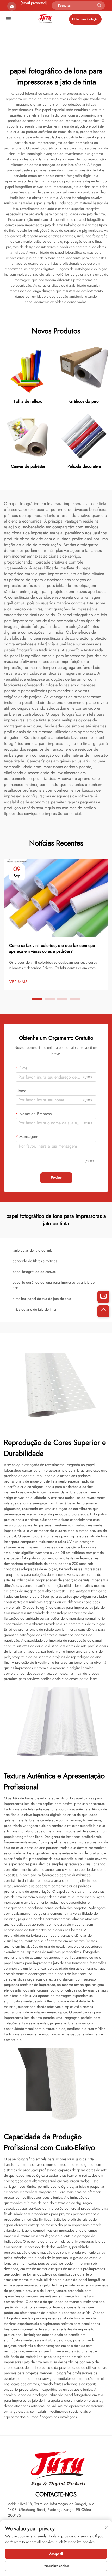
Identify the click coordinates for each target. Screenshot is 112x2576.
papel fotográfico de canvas (34, 1272)
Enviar (56, 1178)
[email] (103, 1297)
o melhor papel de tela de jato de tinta (42, 1299)
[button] (37, 999)
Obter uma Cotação (85, 19)
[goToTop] (103, 1311)
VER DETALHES (28, 371)
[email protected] (34, 3)
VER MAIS (18, 982)
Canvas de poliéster (28, 466)
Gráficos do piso (84, 401)
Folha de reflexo (28, 401)
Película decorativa (84, 466)
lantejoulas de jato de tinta (33, 1250)
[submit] (99, 5)
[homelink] (45, 18)
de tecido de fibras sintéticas (35, 1261)
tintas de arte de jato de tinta (34, 1309)
